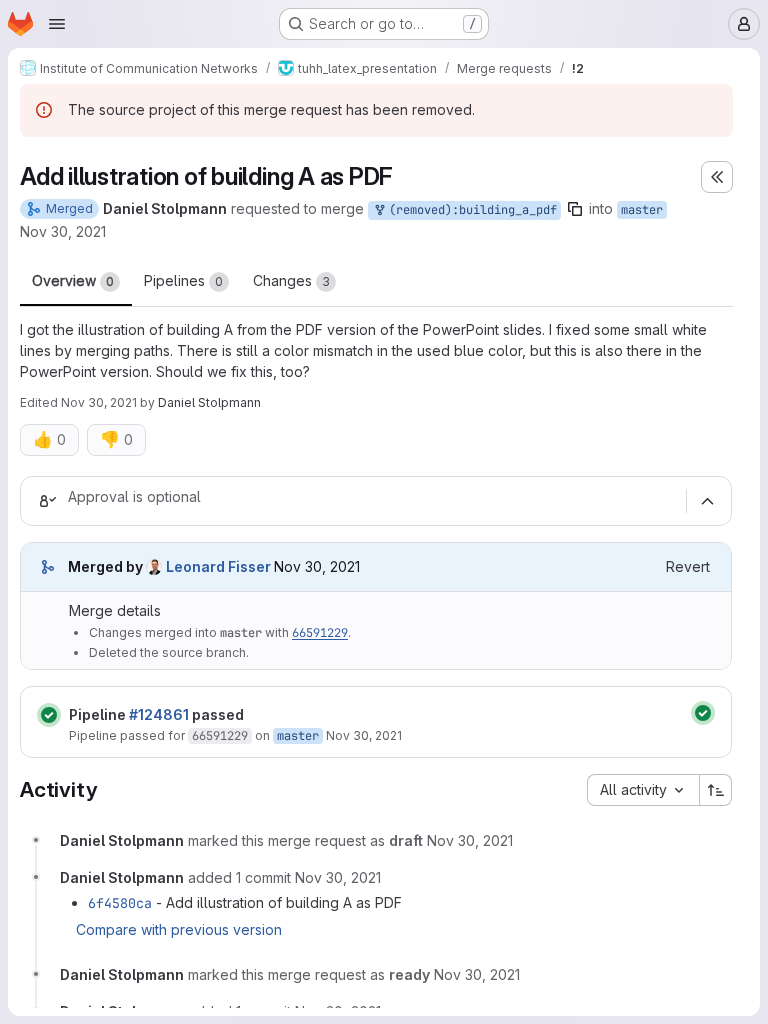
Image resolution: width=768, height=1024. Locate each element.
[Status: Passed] (49, 715)
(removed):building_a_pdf (469, 210)
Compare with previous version (179, 929)
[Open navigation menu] (57, 24)
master (642, 210)
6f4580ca (120, 903)
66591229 (320, 633)
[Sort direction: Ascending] (716, 790)
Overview (73, 280)
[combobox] (643, 790)
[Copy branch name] (575, 209)
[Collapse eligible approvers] (707, 501)
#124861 (159, 714)
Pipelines (183, 280)
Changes (291, 280)
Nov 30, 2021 (63, 231)
